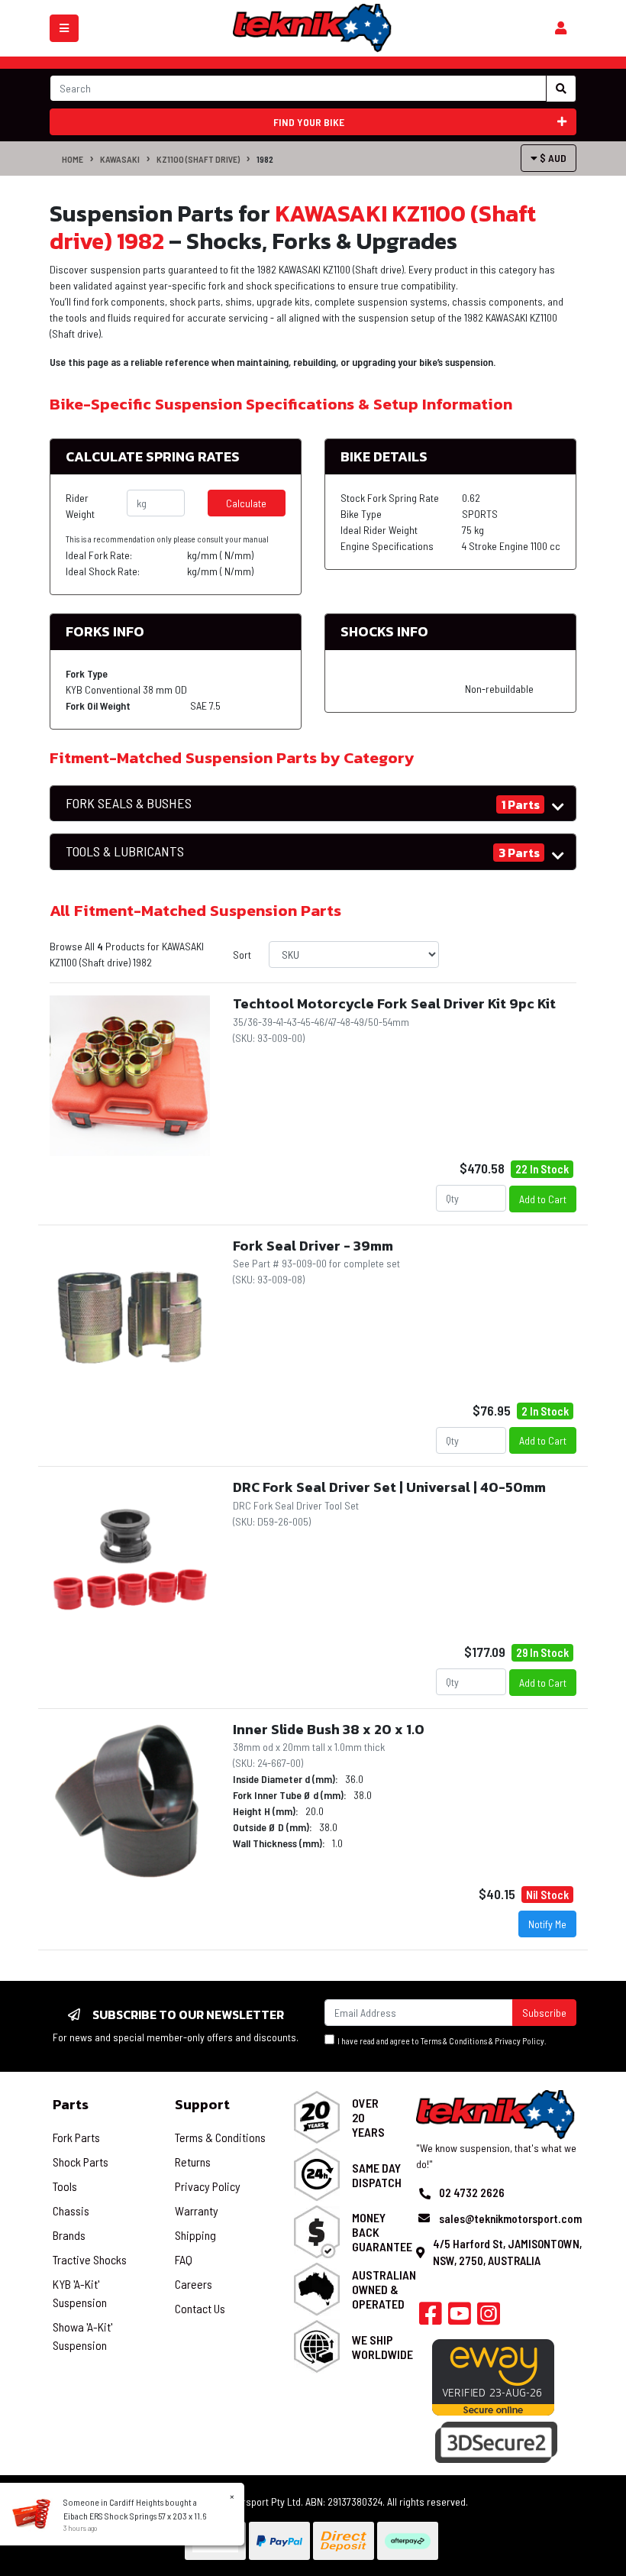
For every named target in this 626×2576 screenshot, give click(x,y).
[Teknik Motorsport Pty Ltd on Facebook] (431, 2318)
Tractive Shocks (90, 2259)
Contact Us (200, 2308)
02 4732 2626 (472, 2193)
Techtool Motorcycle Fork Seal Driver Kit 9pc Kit (394, 1003)
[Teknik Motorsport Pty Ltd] (313, 27)
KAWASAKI (120, 159)
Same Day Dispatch (377, 2175)
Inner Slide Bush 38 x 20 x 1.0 (329, 1729)
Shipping (195, 2235)
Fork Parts (76, 2137)
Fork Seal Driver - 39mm (313, 1246)
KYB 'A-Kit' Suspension (80, 2293)
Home (73, 159)
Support (202, 2104)
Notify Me (547, 1924)
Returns (193, 2162)
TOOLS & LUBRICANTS (125, 851)
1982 (265, 159)
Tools (65, 2186)
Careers (194, 2284)
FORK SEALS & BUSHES (129, 803)
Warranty (197, 2210)
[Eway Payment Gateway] (493, 2376)
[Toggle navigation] (64, 28)
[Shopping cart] (561, 28)
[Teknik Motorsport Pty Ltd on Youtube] (460, 2318)
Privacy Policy (520, 2041)
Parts (71, 2104)
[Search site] (561, 89)
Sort (242, 955)
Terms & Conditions (454, 2041)
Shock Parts (81, 2162)
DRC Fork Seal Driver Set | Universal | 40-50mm (389, 1487)
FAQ (184, 2259)
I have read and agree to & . (440, 2041)
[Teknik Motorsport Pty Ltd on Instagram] (489, 2318)
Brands (69, 2235)
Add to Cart (543, 1199)
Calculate (246, 503)
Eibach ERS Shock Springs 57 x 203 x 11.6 (135, 2516)
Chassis (71, 2210)
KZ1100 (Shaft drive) (198, 159)
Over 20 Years (368, 2117)
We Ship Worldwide (382, 2347)
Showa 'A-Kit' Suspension (82, 2336)
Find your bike (309, 122)
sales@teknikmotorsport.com (510, 2218)
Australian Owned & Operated (384, 2289)
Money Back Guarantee (382, 2232)
